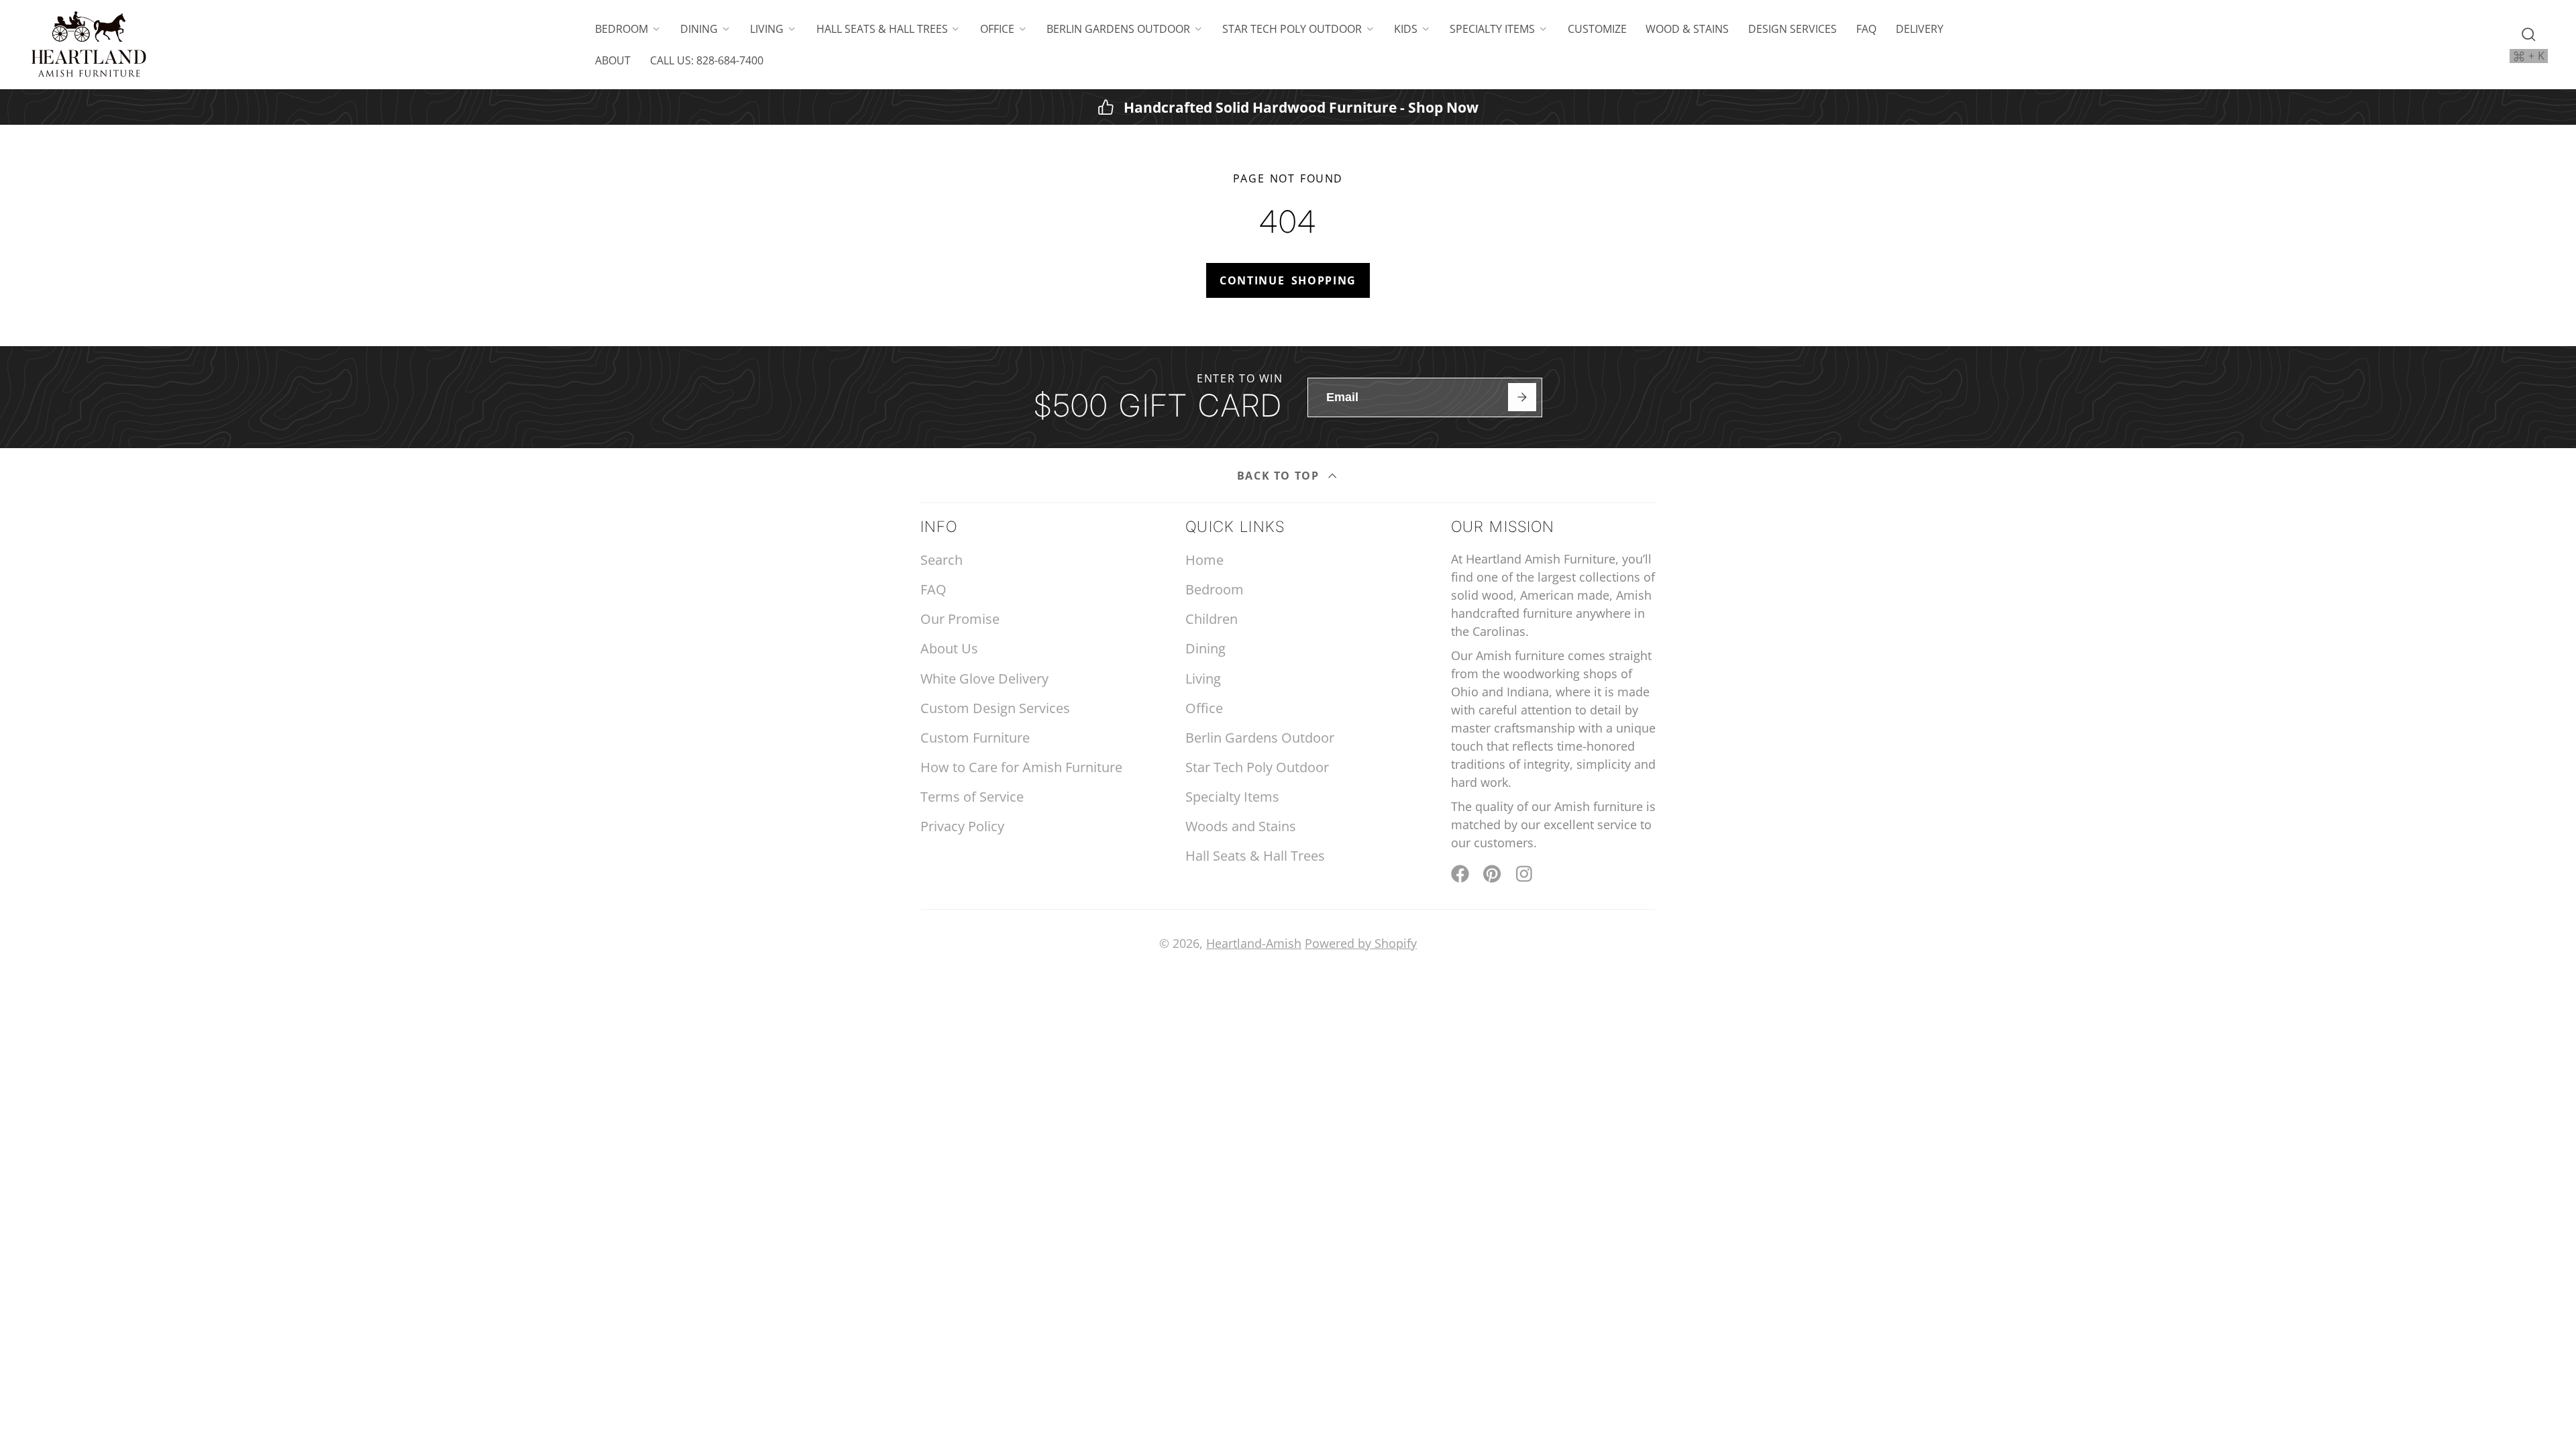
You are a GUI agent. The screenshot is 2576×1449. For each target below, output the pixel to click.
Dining (699, 29)
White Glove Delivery (984, 679)
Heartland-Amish (1254, 943)
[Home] (89, 45)
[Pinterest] (1492, 874)
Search (942, 560)
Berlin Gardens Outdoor (1118, 29)
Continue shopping (1288, 280)
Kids (1406, 29)
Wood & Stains (1687, 29)
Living (767, 29)
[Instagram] (1525, 874)
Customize (1597, 29)
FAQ (1866, 29)
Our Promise (960, 619)
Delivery (1920, 29)
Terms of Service (972, 797)
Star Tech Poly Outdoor (1292, 29)
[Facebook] (1460, 874)
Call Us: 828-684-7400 (707, 60)
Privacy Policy (962, 826)
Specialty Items (1492, 29)
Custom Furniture (975, 738)
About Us (949, 648)
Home (1204, 560)
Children (1212, 619)
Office (997, 29)
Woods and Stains (1241, 826)
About (613, 60)
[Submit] (1522, 397)
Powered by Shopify (1361, 943)
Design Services (1792, 29)
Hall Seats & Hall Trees (882, 29)
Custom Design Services (995, 708)
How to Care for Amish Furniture (1021, 767)
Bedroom (622, 29)
